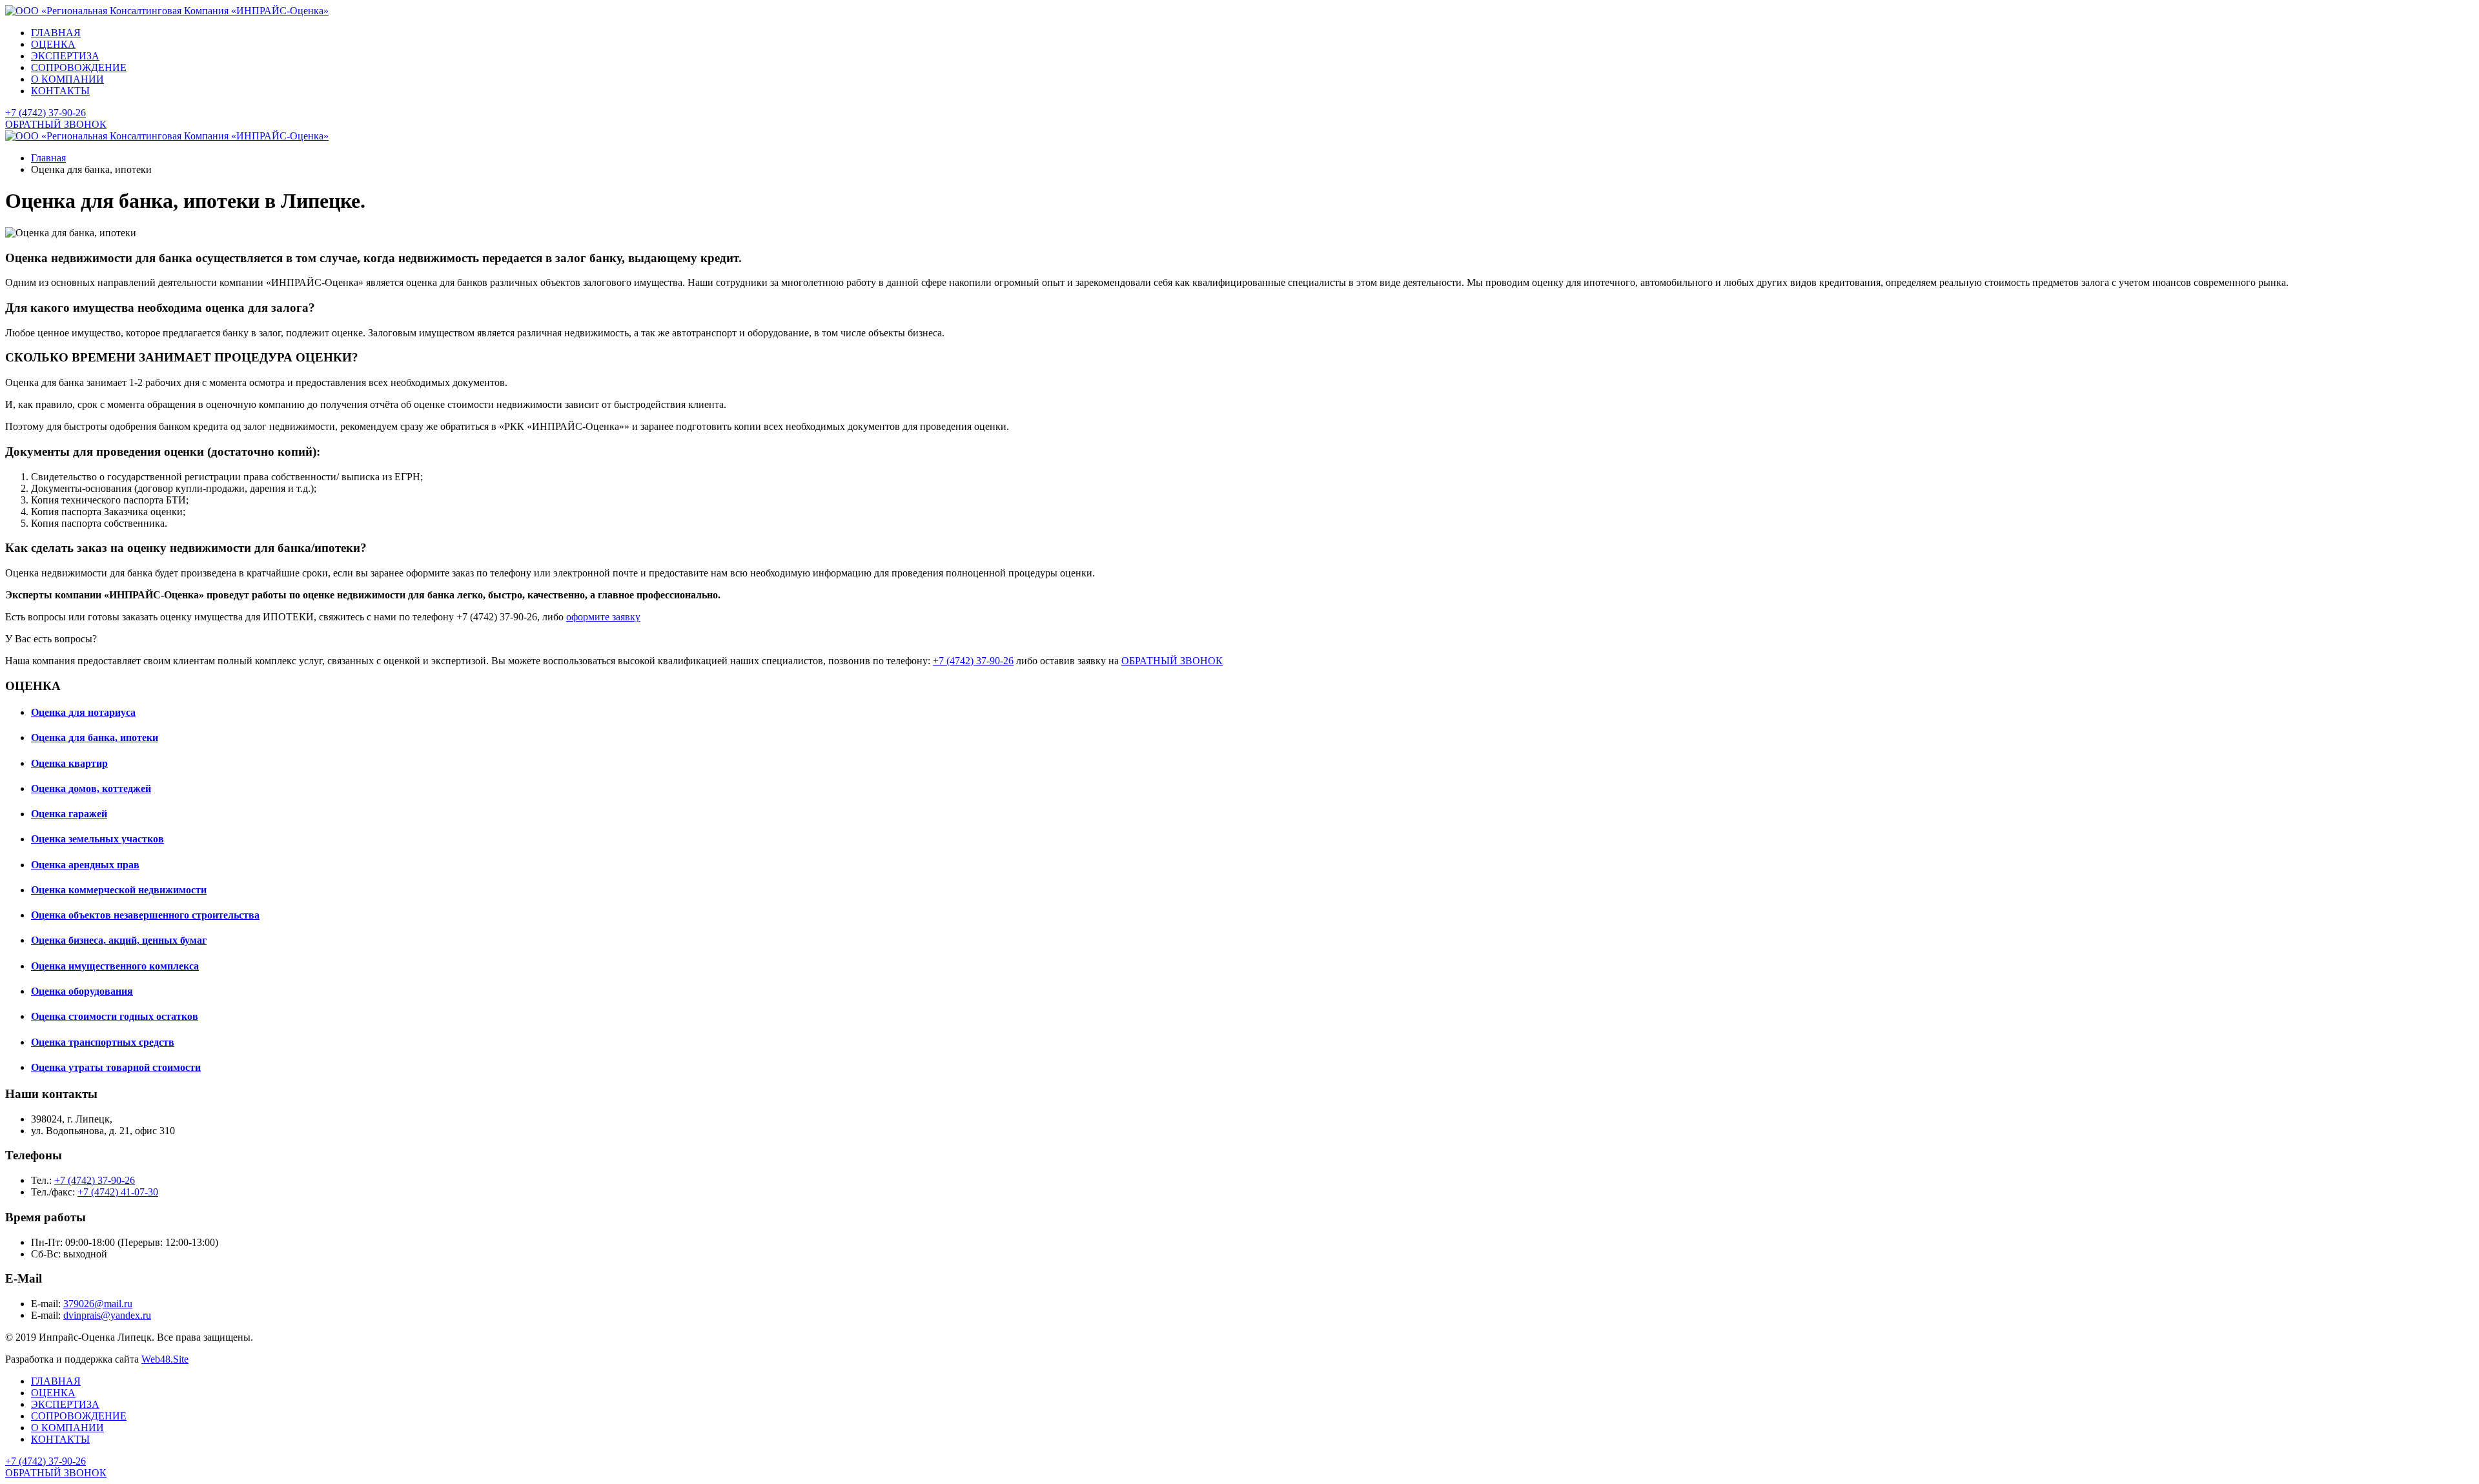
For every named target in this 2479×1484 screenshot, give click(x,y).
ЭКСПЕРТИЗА (65, 56)
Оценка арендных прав (85, 865)
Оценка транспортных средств (103, 1042)
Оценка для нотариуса (83, 712)
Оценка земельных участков (97, 839)
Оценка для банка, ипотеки (95, 737)
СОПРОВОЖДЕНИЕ (79, 67)
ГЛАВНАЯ (56, 33)
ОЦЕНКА (53, 44)
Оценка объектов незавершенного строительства (145, 915)
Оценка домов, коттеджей (91, 788)
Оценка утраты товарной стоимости (116, 1067)
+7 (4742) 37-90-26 (46, 113)
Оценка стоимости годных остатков (115, 1016)
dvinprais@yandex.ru (107, 1315)
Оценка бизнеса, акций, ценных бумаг (119, 940)
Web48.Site (165, 1359)
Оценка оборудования (82, 991)
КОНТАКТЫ (60, 91)
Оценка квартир (69, 763)
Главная (48, 158)
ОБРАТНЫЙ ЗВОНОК (56, 124)
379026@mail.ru (98, 1304)
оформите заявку (603, 617)
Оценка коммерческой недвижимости (119, 890)
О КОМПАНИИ (67, 79)
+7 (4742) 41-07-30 (118, 1192)
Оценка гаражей (69, 814)
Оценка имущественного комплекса (115, 966)
